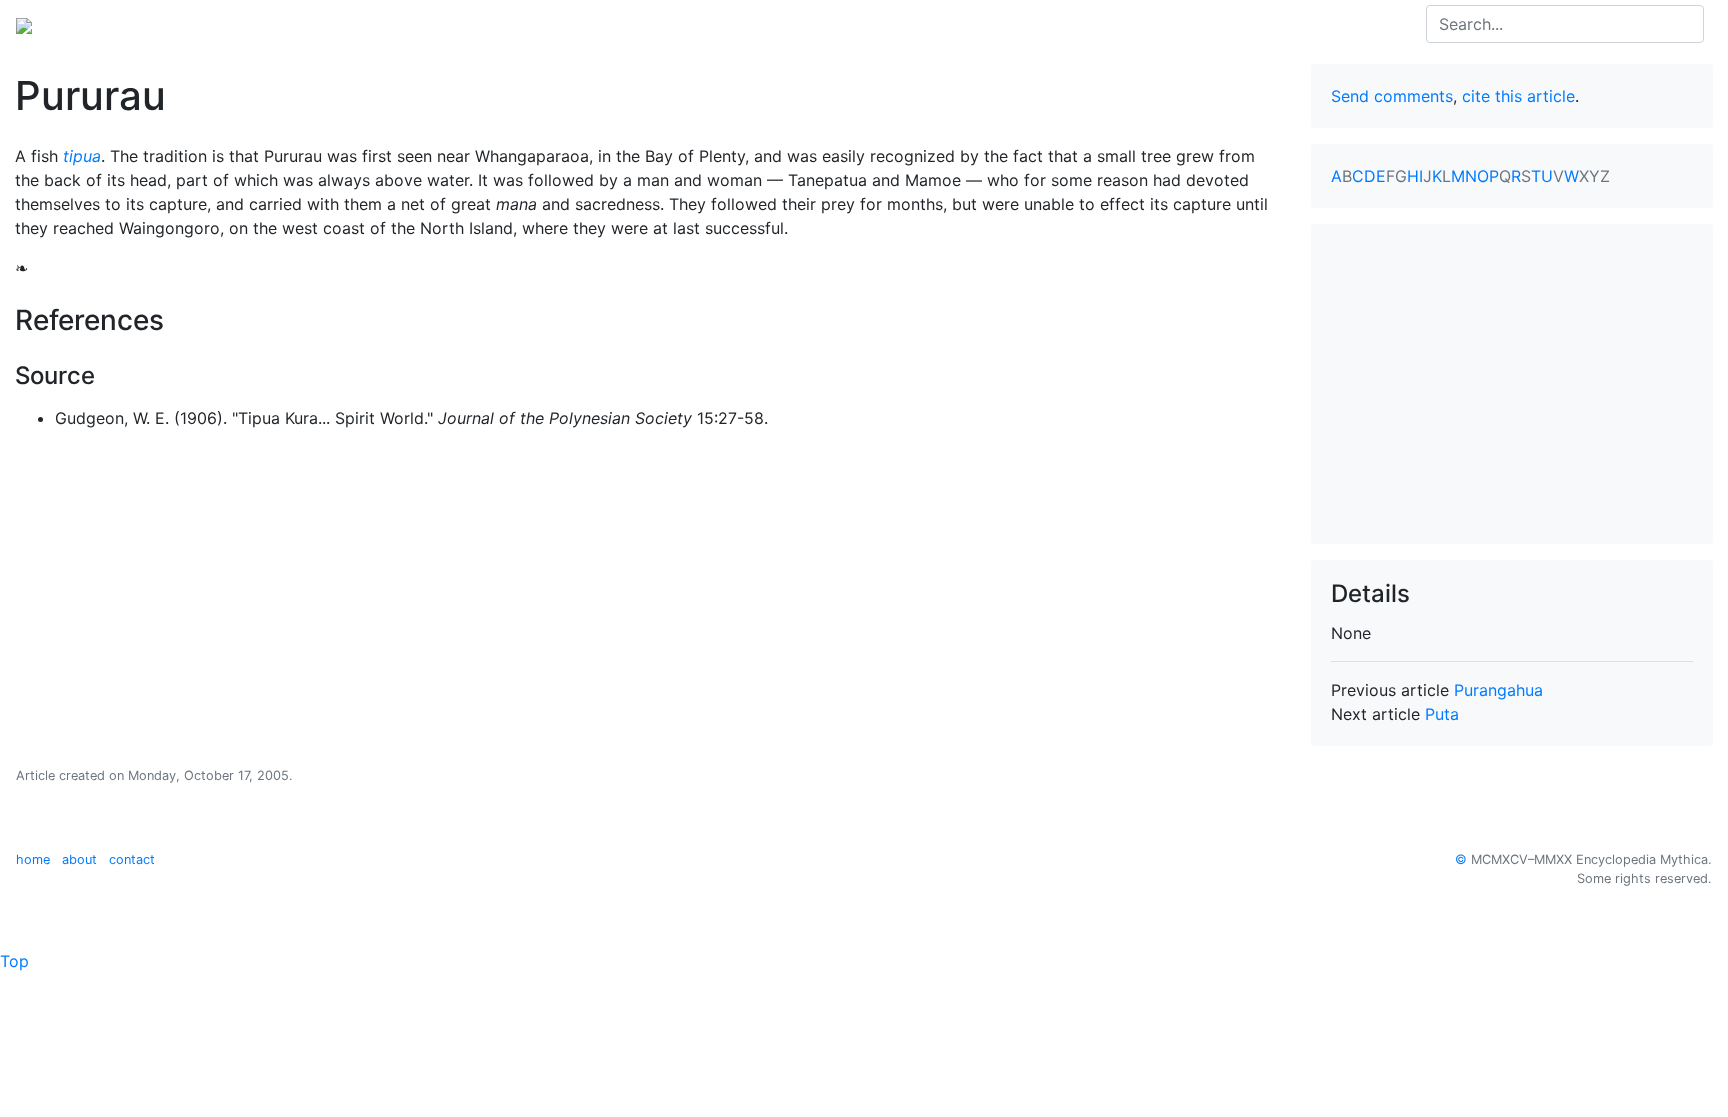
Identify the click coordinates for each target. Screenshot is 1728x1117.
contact (132, 859)
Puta (1442, 714)
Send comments (1392, 96)
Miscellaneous (504, 24)
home (33, 859)
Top (14, 961)
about (79, 859)
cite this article (1518, 96)
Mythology (96, 24)
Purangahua (1498, 690)
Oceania (183, 24)
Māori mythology (294, 24)
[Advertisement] (1512, 384)
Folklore (405, 24)
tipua (82, 156)
